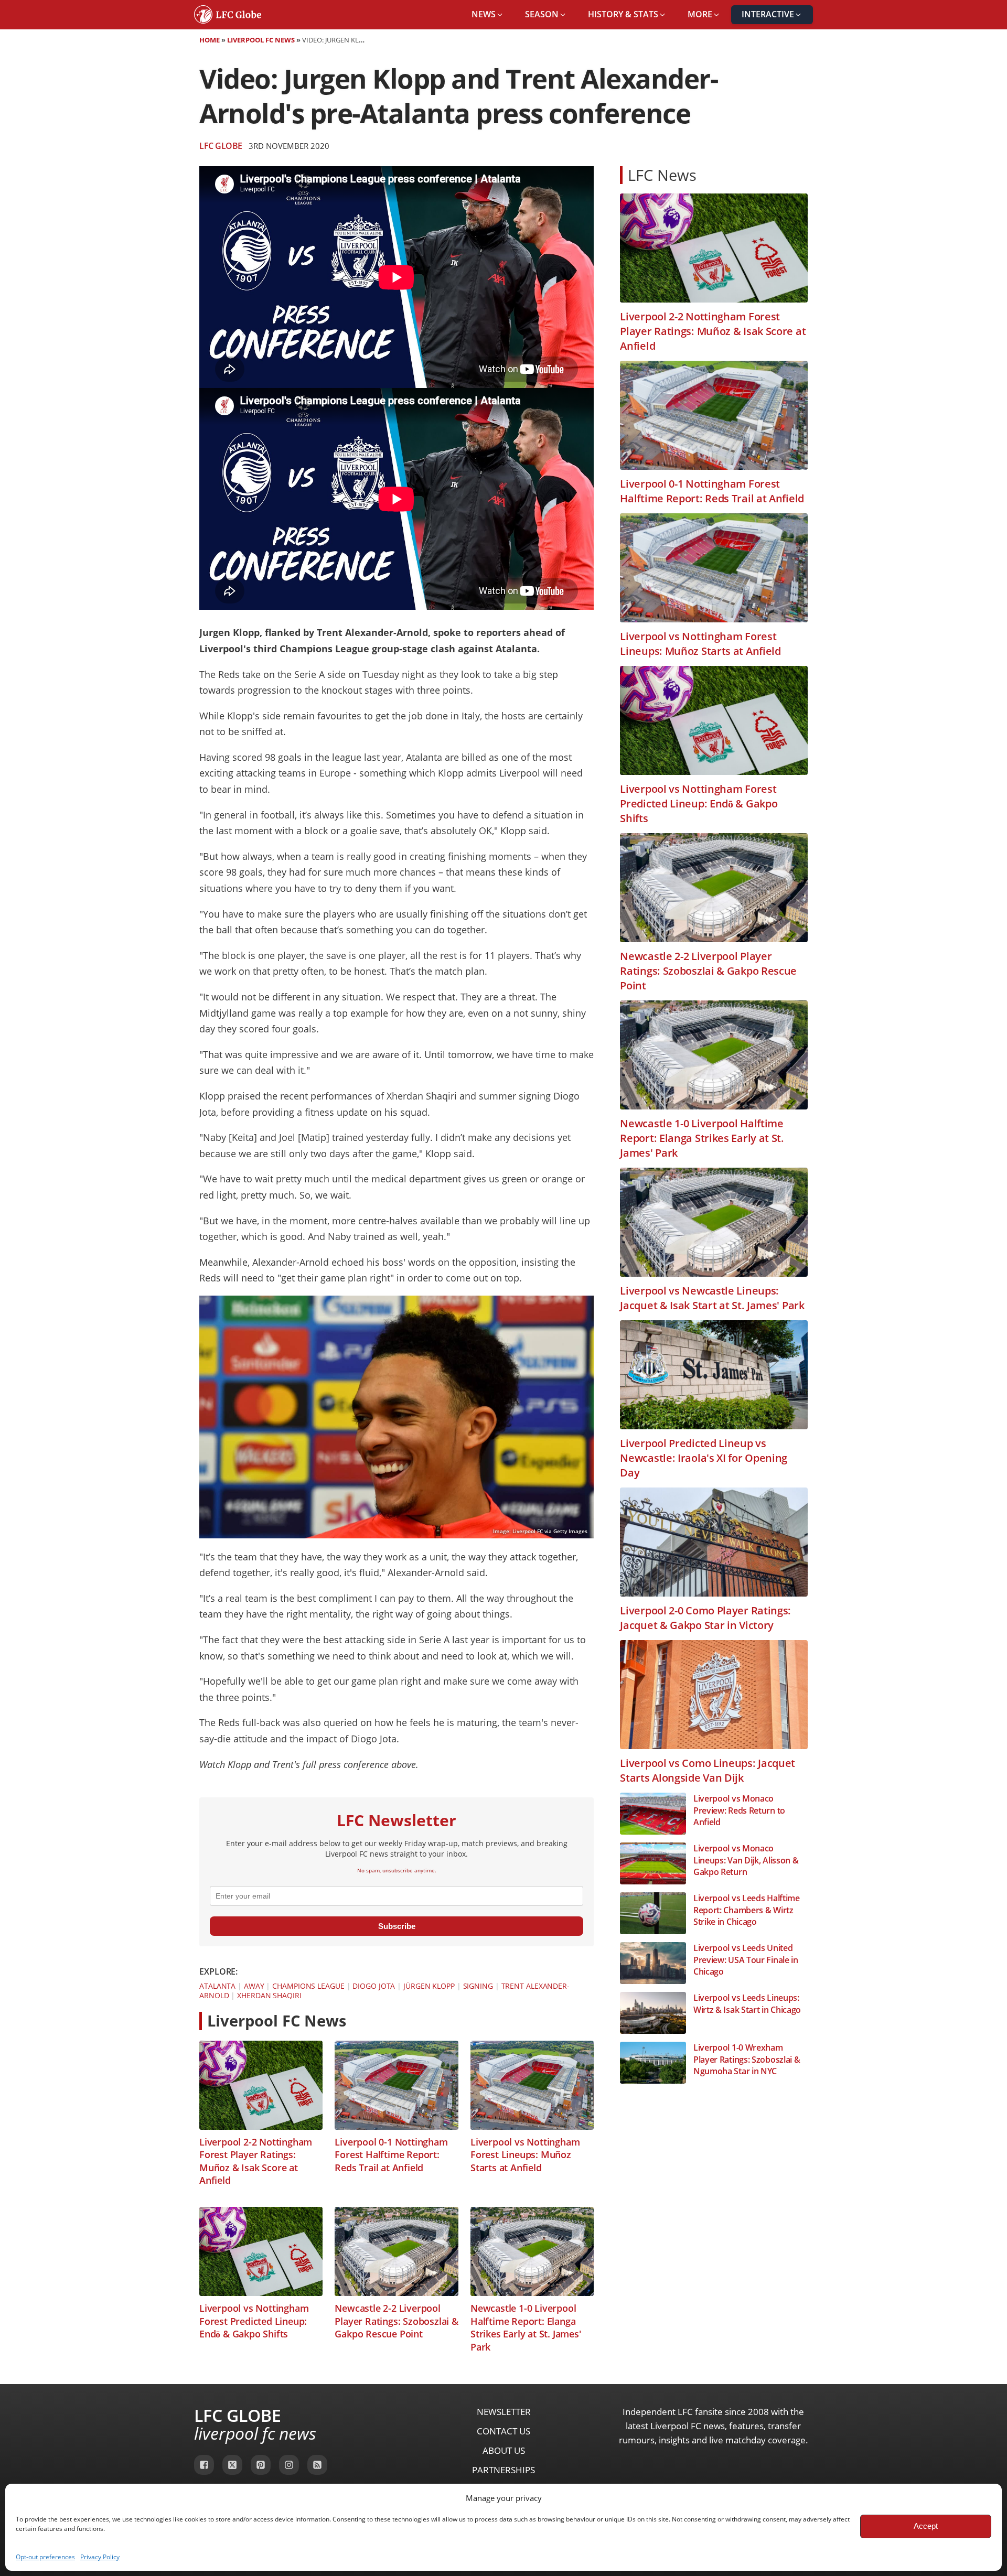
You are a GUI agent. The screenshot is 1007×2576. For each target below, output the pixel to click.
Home (210, 40)
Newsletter (504, 2412)
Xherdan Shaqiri (269, 1995)
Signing (478, 1986)
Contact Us (504, 2431)
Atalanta (217, 1986)
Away (254, 1986)
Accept (926, 2526)
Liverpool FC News (261, 40)
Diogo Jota (374, 1986)
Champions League (308, 1986)
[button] (488, 15)
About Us (504, 2450)
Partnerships (504, 2470)
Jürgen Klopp (429, 1986)
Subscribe (397, 1926)
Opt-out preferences (45, 2557)
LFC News (662, 175)
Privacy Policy (100, 2557)
